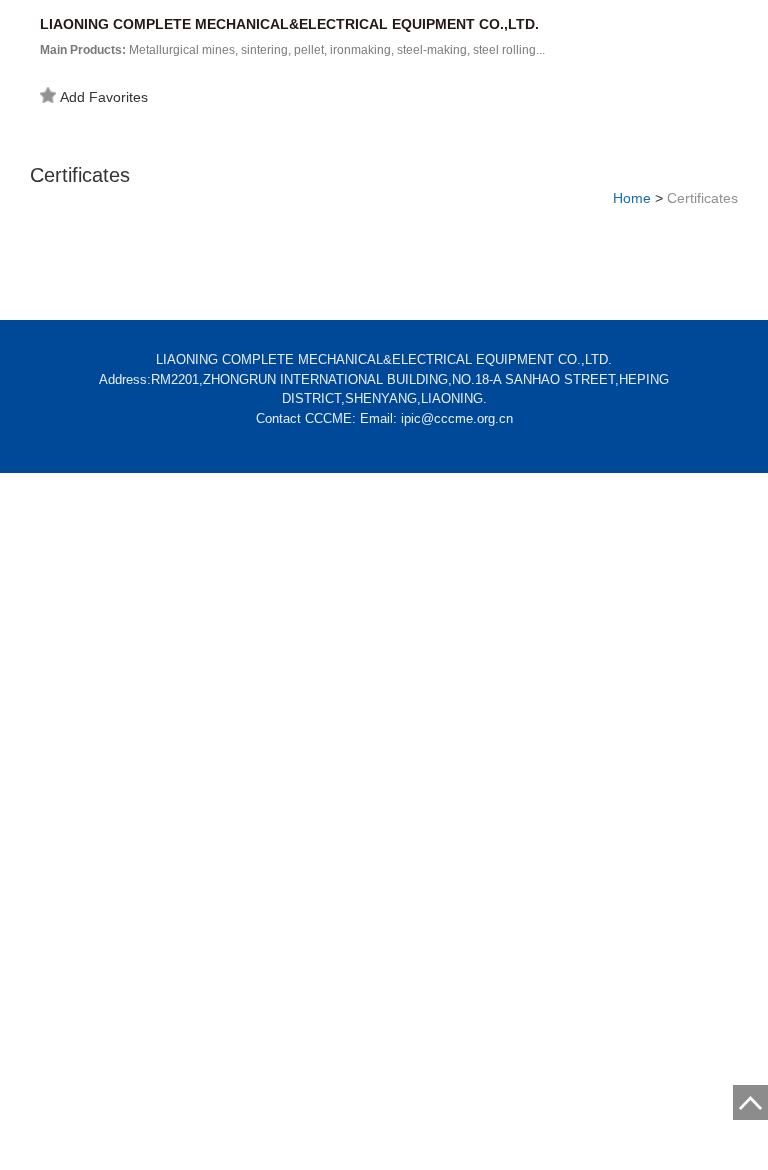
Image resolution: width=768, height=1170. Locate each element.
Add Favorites (104, 97)
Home (632, 198)
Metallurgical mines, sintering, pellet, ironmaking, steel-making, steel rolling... (292, 50)
